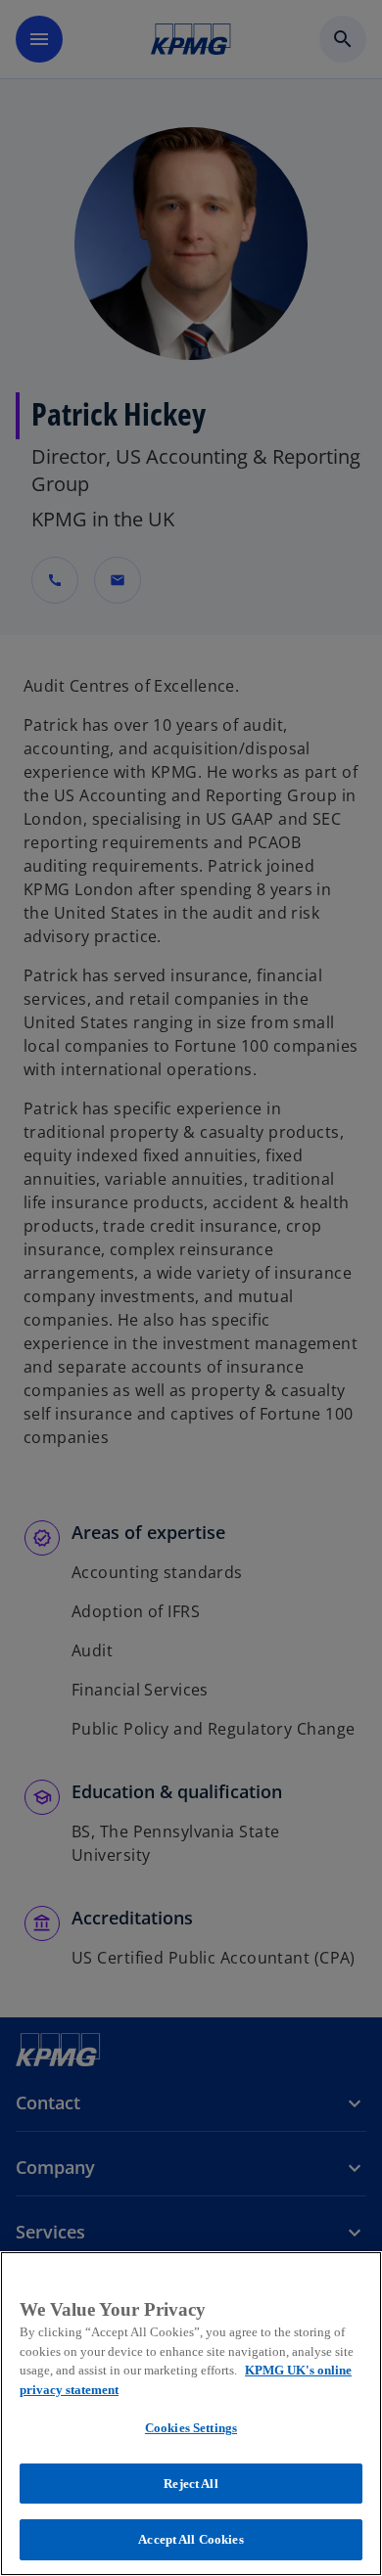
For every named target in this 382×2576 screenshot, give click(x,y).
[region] (191, 2414)
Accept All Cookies (191, 2539)
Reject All (191, 2484)
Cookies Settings (191, 2428)
